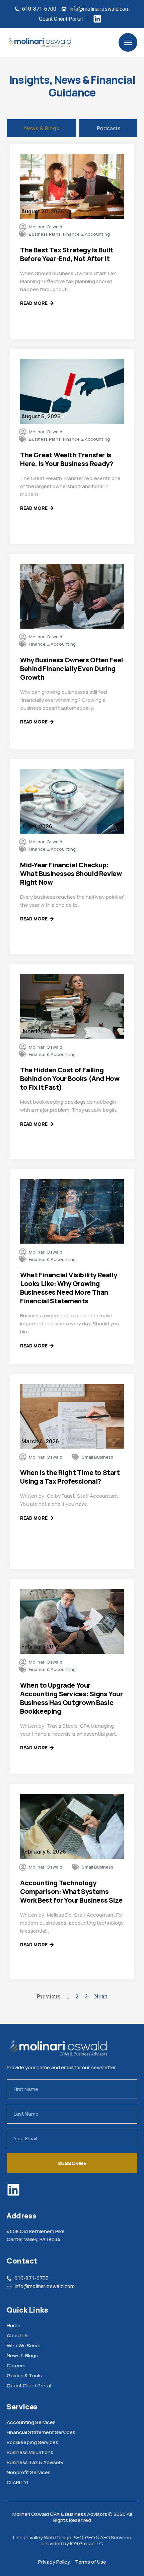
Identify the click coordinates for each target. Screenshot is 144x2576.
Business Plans (45, 234)
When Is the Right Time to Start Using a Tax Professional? (70, 1477)
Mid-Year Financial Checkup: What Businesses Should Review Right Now (71, 874)
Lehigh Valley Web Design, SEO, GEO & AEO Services (72, 2537)
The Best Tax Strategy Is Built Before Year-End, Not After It (67, 254)
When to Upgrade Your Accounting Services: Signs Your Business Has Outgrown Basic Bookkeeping (71, 1698)
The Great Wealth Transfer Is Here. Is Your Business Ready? (66, 459)
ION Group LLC (86, 2543)
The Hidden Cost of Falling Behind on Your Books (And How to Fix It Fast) (70, 1079)
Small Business (97, 1457)
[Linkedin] (13, 2190)
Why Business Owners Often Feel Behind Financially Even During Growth (71, 669)
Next (101, 1996)
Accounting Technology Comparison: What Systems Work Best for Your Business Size (71, 1891)
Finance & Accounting (86, 234)
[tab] (41, 128)
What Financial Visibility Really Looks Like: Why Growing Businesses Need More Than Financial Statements (68, 1288)
